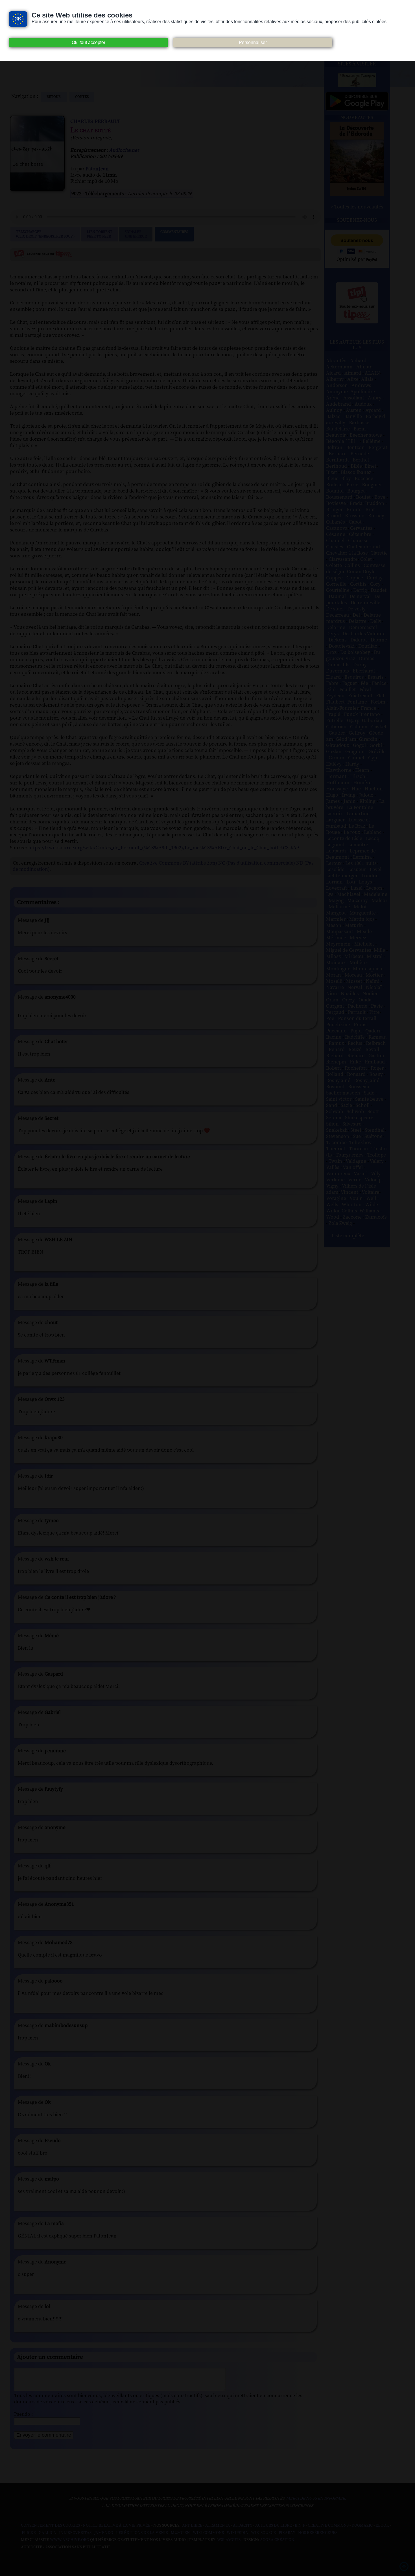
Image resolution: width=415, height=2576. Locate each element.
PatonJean (97, 169)
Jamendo (104, 2533)
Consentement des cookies (50, 2526)
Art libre (192, 2526)
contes (82, 97)
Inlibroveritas (75, 2533)
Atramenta (218, 2526)
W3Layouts (228, 2540)
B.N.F (300, 2526)
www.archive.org (70, 2540)
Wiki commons (208, 2533)
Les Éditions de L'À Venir (142, 2533)
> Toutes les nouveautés (357, 207)
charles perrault (95, 121)
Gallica (47, 2533)
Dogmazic (362, 2526)
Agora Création (277, 2540)
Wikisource (263, 2533)
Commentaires (174, 232)
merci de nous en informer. (316, 2498)
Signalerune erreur (136, 234)
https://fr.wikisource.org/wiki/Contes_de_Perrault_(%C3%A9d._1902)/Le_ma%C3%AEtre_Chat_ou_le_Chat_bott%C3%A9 (164, 848)
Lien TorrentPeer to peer (100, 234)
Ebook (382, 2526)
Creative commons (328, 2526)
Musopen (180, 2533)
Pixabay (287, 2533)
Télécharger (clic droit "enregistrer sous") (45, 234)
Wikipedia (237, 2533)
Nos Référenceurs (318, 2533)
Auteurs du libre (274, 2526)
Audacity (243, 2526)
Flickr (29, 2533)
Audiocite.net (124, 150)
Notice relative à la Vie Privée (117, 2526)
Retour (54, 97)
